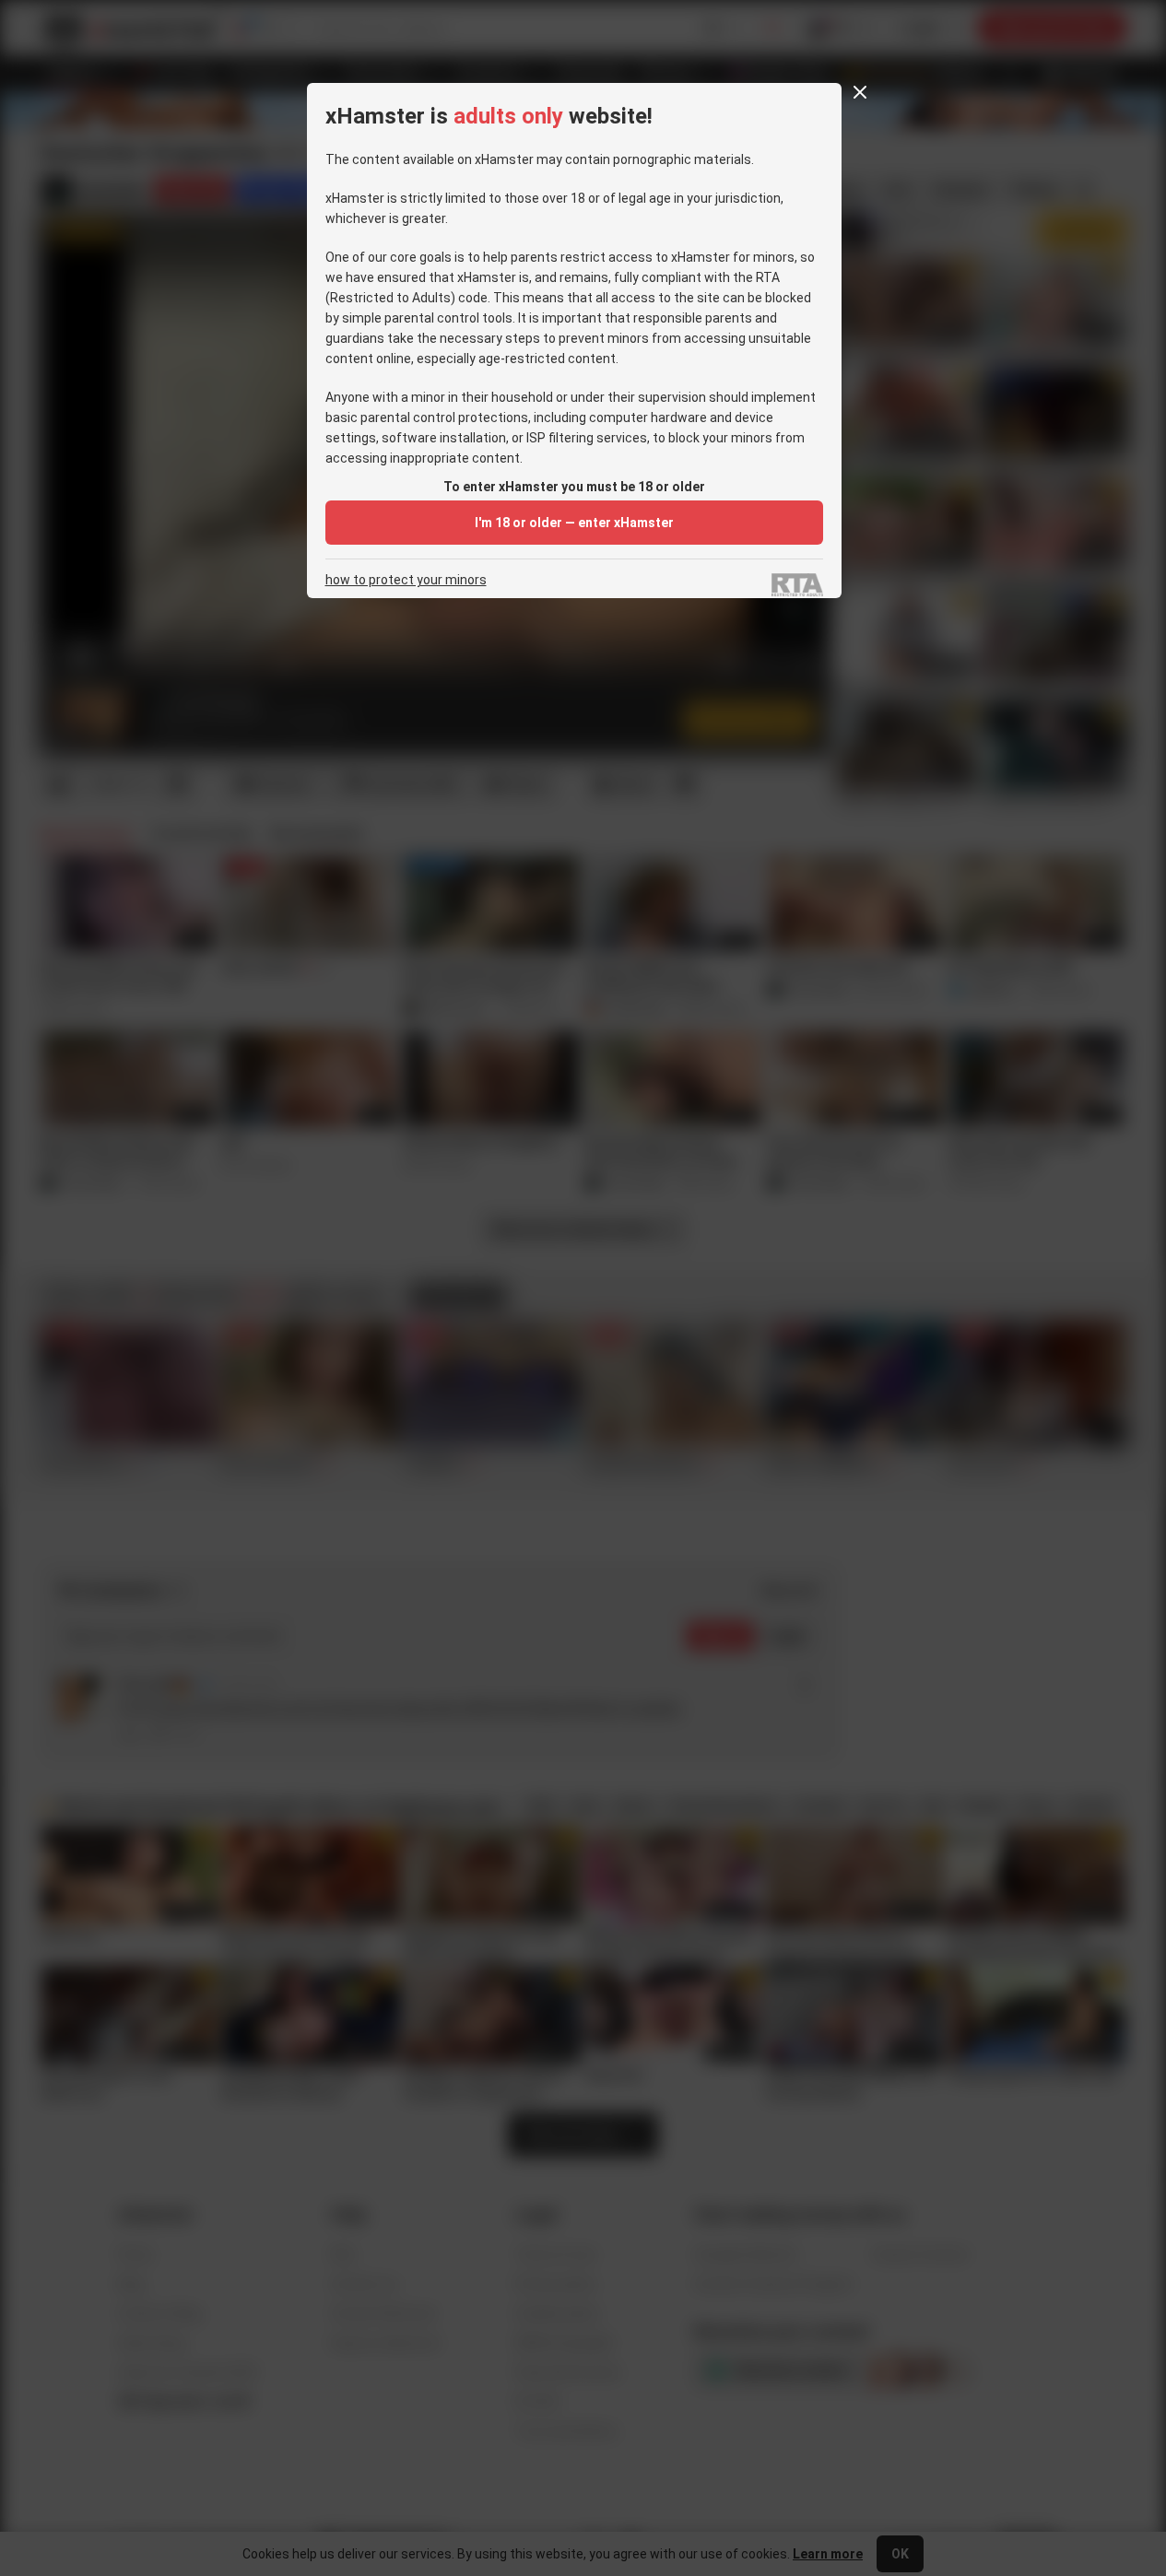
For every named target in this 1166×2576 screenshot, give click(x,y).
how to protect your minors (406, 580)
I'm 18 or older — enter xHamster (574, 523)
